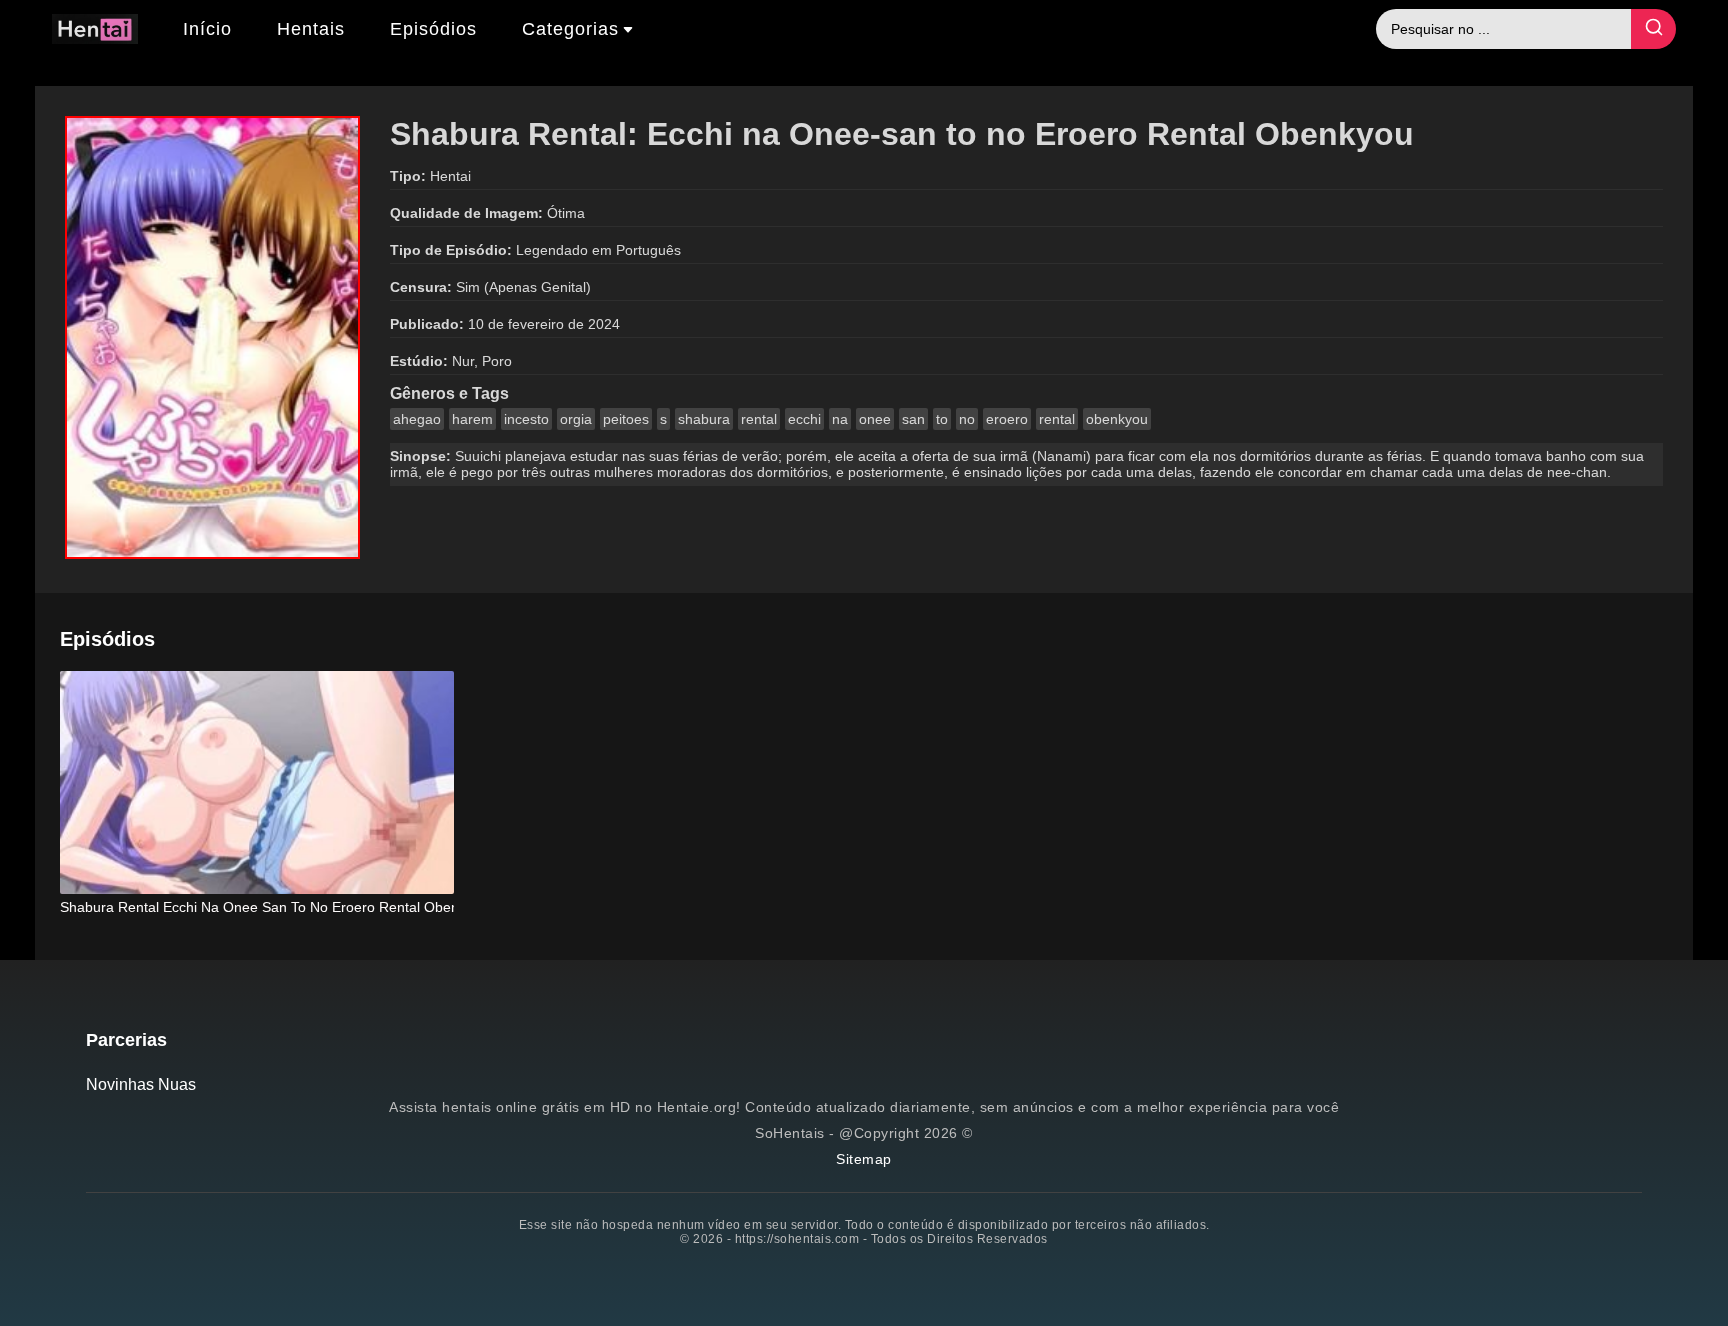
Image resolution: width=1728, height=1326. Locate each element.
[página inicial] (95, 32)
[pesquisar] (1653, 29)
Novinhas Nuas (141, 1084)
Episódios (433, 29)
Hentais (311, 29)
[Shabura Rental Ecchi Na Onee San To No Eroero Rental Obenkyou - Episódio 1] (257, 785)
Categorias (570, 29)
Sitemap (864, 1159)
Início (207, 29)
